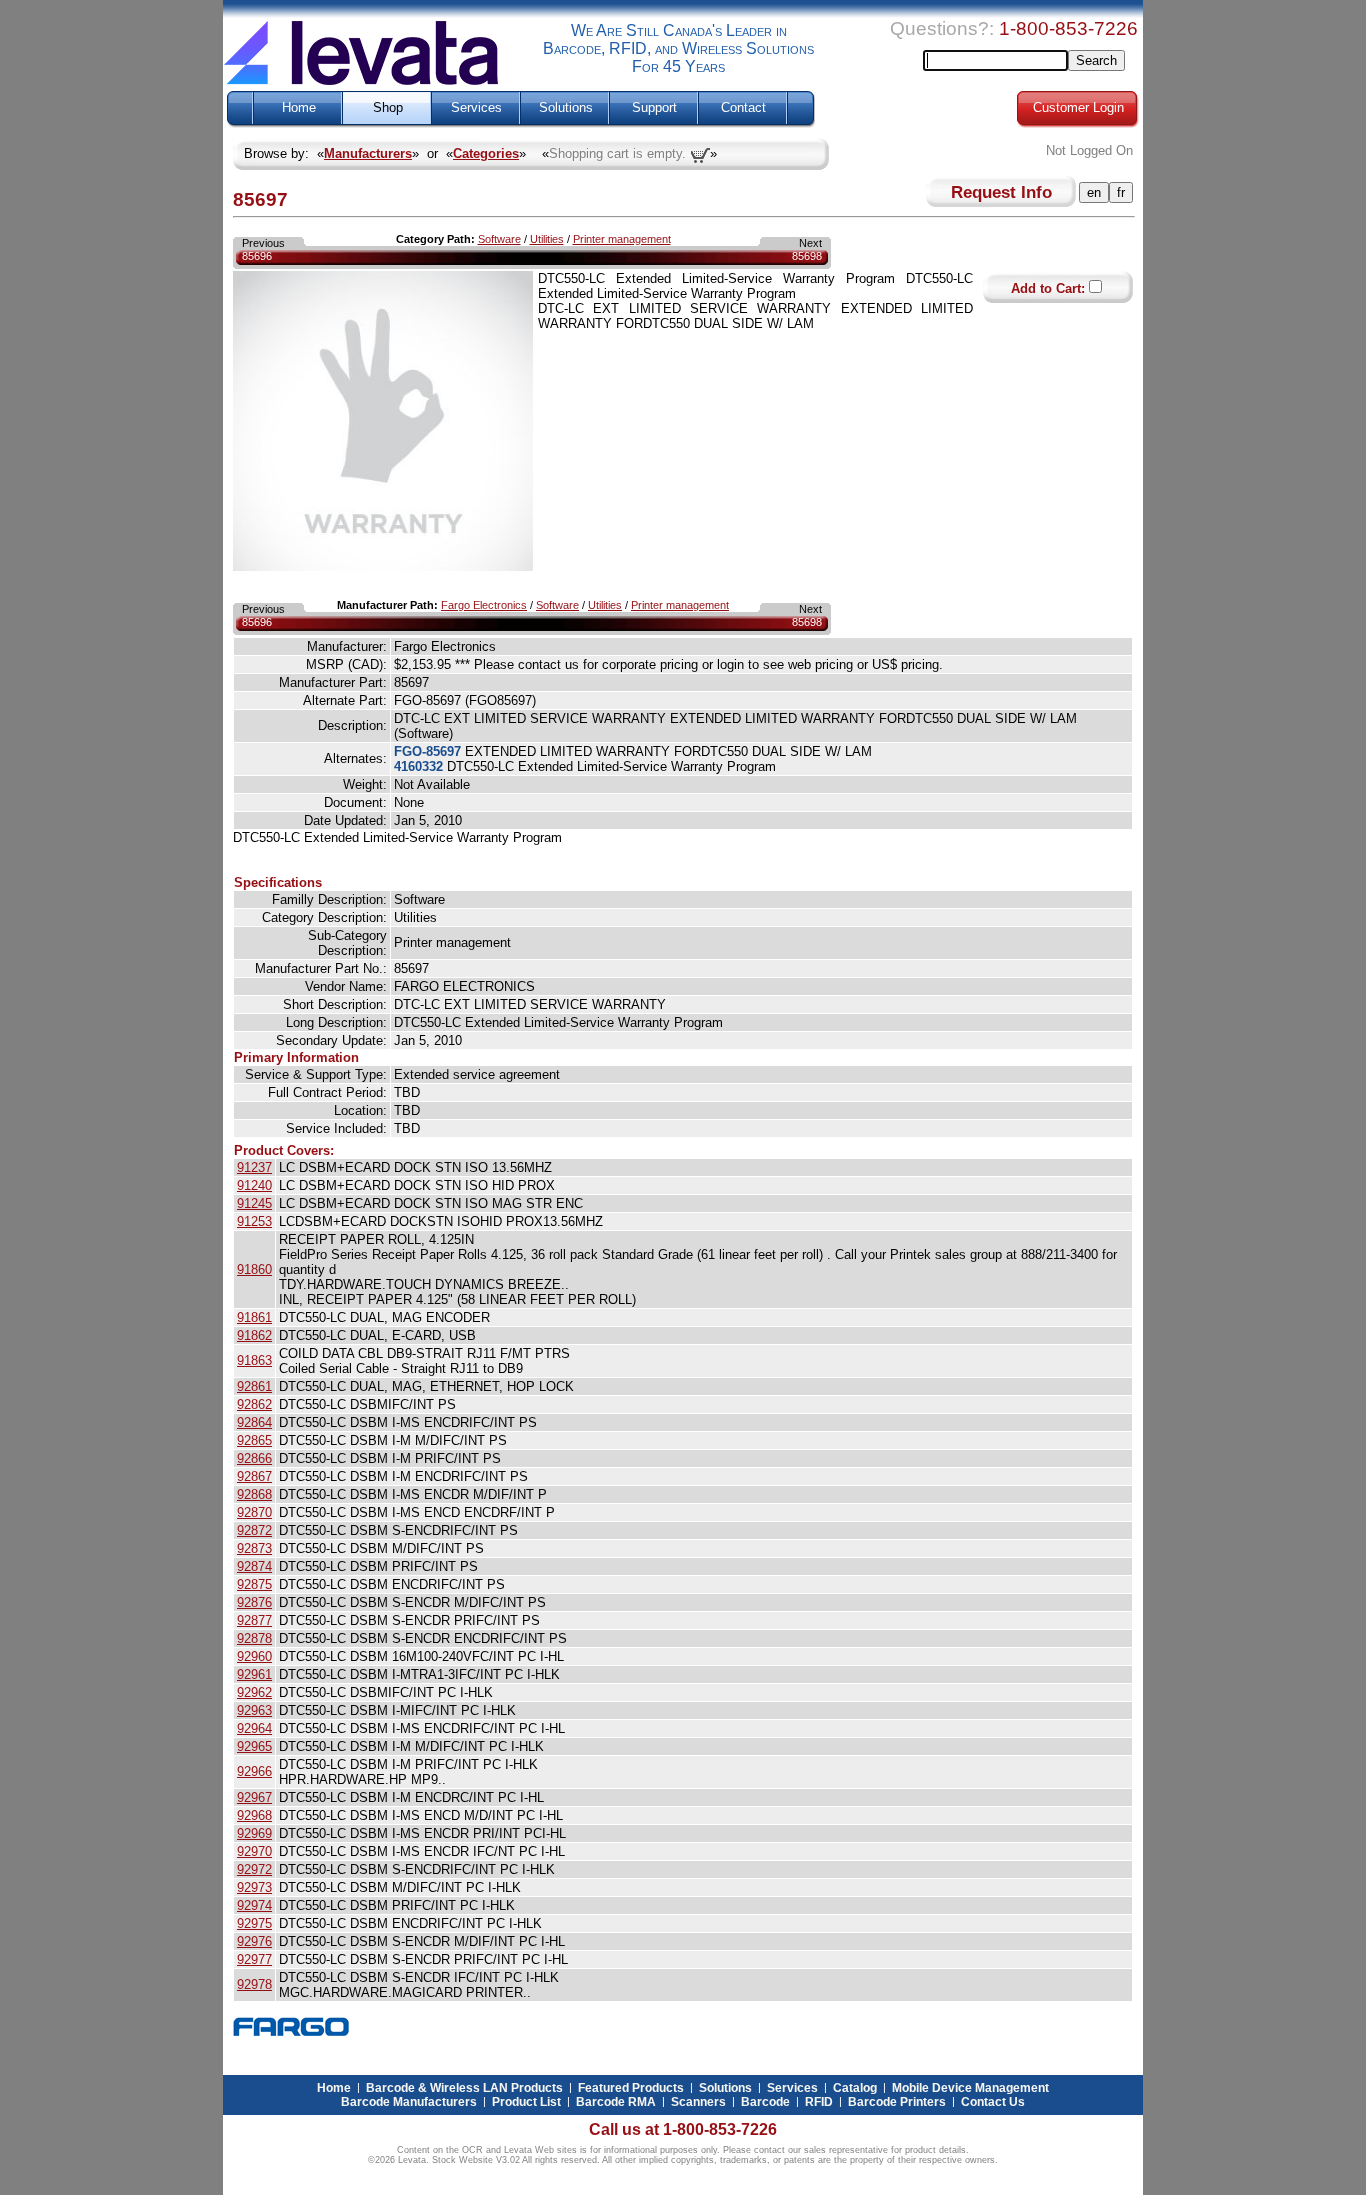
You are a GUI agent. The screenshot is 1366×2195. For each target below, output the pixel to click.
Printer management (622, 239)
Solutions (566, 108)
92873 (254, 1548)
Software (499, 239)
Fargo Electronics (484, 605)
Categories (486, 153)
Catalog (855, 2088)
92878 (254, 1638)
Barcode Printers (897, 2102)
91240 (254, 1185)
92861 (254, 1386)
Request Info (1001, 192)
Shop (388, 108)
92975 (254, 1923)
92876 (254, 1602)
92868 (254, 1494)
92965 (254, 1746)
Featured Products (631, 2088)
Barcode (765, 2102)
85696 (257, 256)
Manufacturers (368, 153)
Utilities (547, 239)
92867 (254, 1476)
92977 (254, 1959)
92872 (254, 1530)
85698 (807, 256)
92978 (254, 1984)
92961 (254, 1674)
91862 (254, 1335)
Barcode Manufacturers (409, 2102)
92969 (254, 1833)
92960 (254, 1656)
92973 (254, 1887)
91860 (254, 1269)
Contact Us (993, 2102)
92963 (254, 1710)
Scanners (698, 2102)
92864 (254, 1422)
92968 (254, 1815)
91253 (254, 1221)
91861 (254, 1317)
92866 (254, 1458)
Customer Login (1078, 108)
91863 (254, 1360)
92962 (254, 1692)
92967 (254, 1797)
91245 (254, 1203)
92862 (254, 1404)
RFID (819, 2102)
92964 (254, 1728)
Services (476, 108)
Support (654, 108)
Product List (526, 2102)
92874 (254, 1566)
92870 (254, 1512)
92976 (254, 1941)
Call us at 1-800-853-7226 (683, 2129)
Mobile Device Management (970, 2088)
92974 (254, 1905)
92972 (254, 1869)
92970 (254, 1851)
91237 (254, 1167)
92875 (254, 1584)
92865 (254, 1440)
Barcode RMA (616, 2102)
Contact (743, 108)
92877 (254, 1620)
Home (299, 108)
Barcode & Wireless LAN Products (464, 2088)
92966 (254, 1771)
